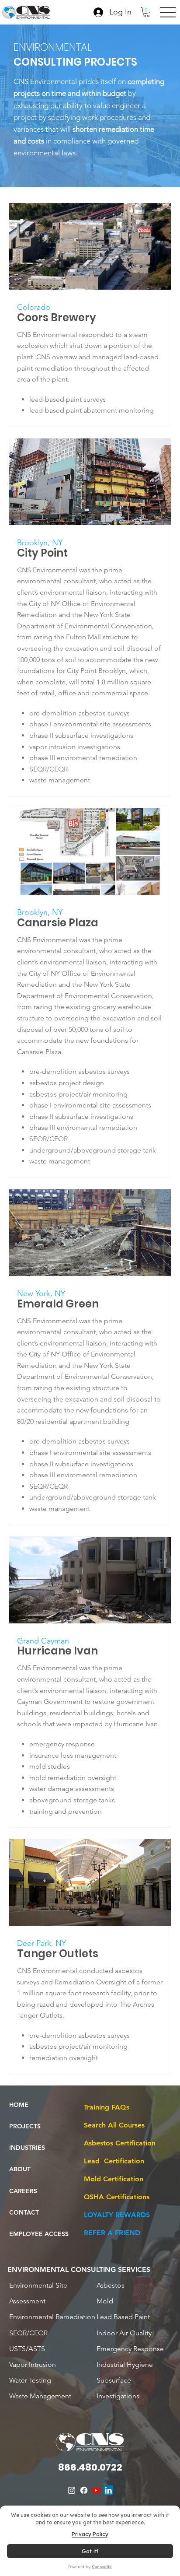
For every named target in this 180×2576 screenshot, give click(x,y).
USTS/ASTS (27, 2349)
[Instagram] (72, 2490)
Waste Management (40, 2396)
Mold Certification (114, 2179)
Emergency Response (130, 2349)
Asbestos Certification (120, 2143)
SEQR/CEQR (28, 2333)
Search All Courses (114, 2125)
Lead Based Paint (123, 2317)
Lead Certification (114, 2161)
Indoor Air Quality (124, 2333)
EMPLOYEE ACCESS (39, 2234)
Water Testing (30, 2380)
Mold (105, 2301)
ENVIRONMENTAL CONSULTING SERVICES (79, 2269)
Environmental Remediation (52, 2317)
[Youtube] (96, 2490)
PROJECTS (25, 2126)
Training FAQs (107, 2107)
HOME (19, 2105)
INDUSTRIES (27, 2148)
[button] (146, 12)
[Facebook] (84, 2490)
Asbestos (111, 2285)
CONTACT (24, 2212)
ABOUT (20, 2169)
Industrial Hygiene (125, 2364)
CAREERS (23, 2191)
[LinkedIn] (108, 2490)
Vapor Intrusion (33, 2364)
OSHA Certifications (117, 2197)
